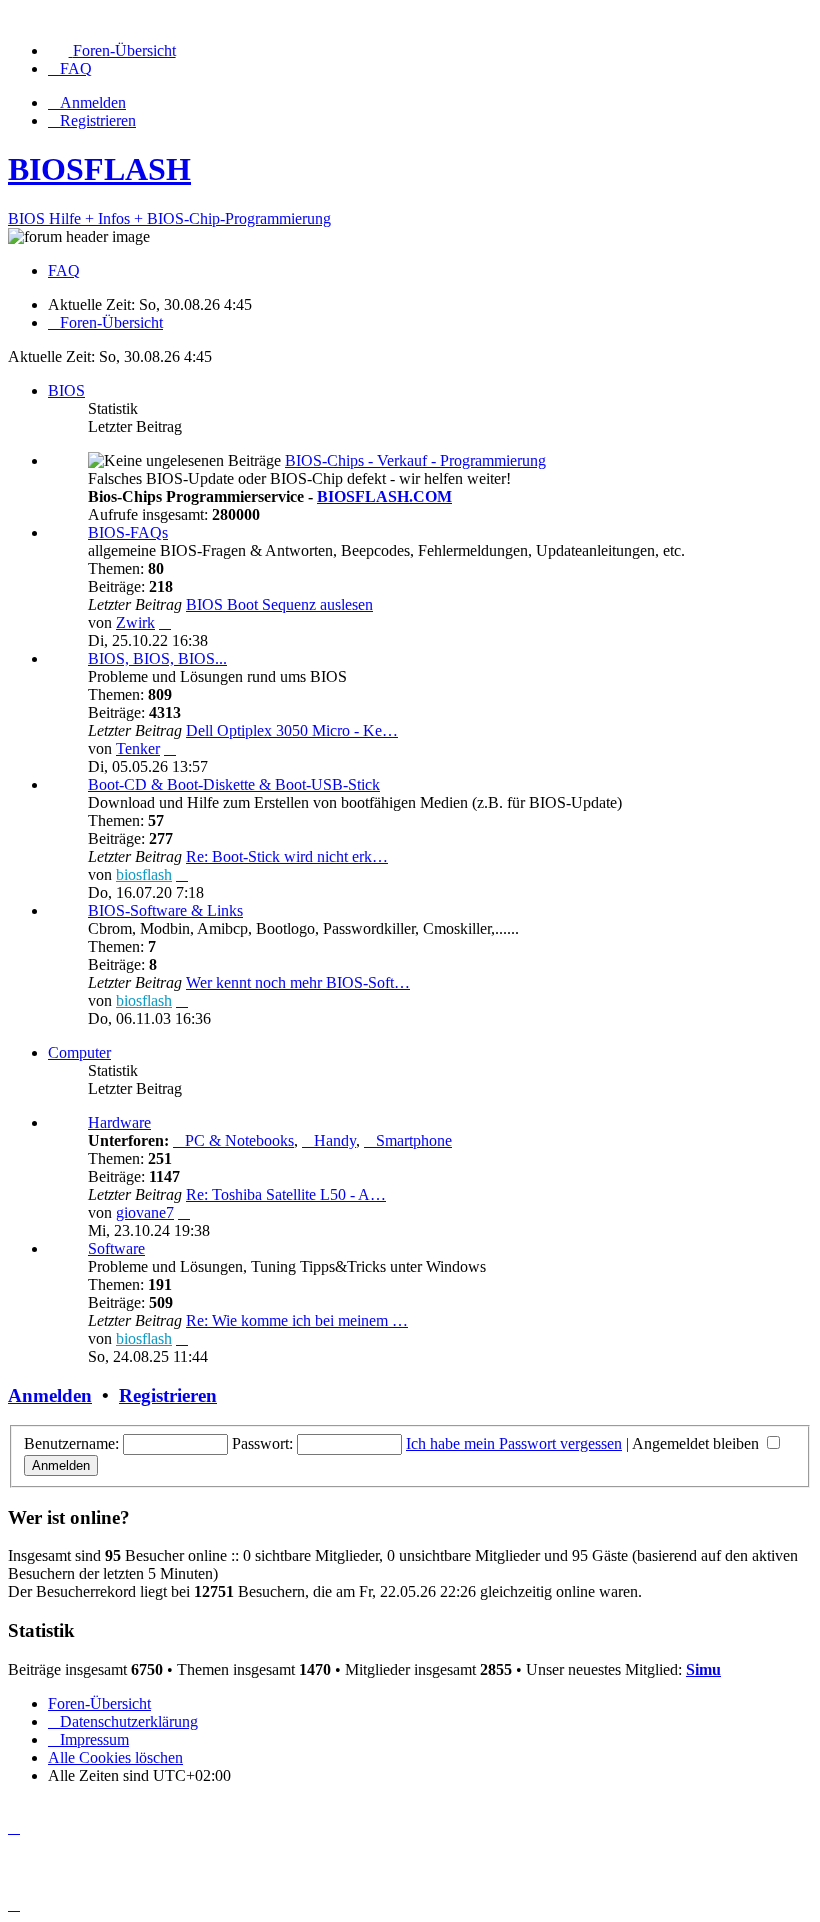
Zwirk (135, 622)
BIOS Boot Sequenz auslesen (279, 604)
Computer (79, 1052)
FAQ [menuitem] (64, 270)
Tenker (138, 748)
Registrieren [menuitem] (98, 120)
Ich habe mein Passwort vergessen (514, 1443)
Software (116, 1248)
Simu (703, 1669)
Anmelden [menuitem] (93, 102)
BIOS (66, 390)
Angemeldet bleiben (697, 1443)
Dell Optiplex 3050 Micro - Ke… (292, 730)
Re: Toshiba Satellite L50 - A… (286, 1194)
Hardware (119, 1122)
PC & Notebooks (239, 1140)
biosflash (144, 874)
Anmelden (50, 1395)
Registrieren (168, 1395)
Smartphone (414, 1140)
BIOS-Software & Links (165, 910)
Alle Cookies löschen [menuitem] (115, 1757)
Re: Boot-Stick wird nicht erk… (287, 856)
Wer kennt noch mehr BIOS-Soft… (298, 982)
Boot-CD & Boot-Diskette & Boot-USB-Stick (234, 784)
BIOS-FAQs (128, 532)
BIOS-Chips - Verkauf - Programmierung (415, 460)
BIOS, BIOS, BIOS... (157, 658)
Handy (335, 1140)
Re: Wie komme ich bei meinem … (297, 1320)
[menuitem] (112, 50)
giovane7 (145, 1212)
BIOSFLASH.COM (384, 496)
